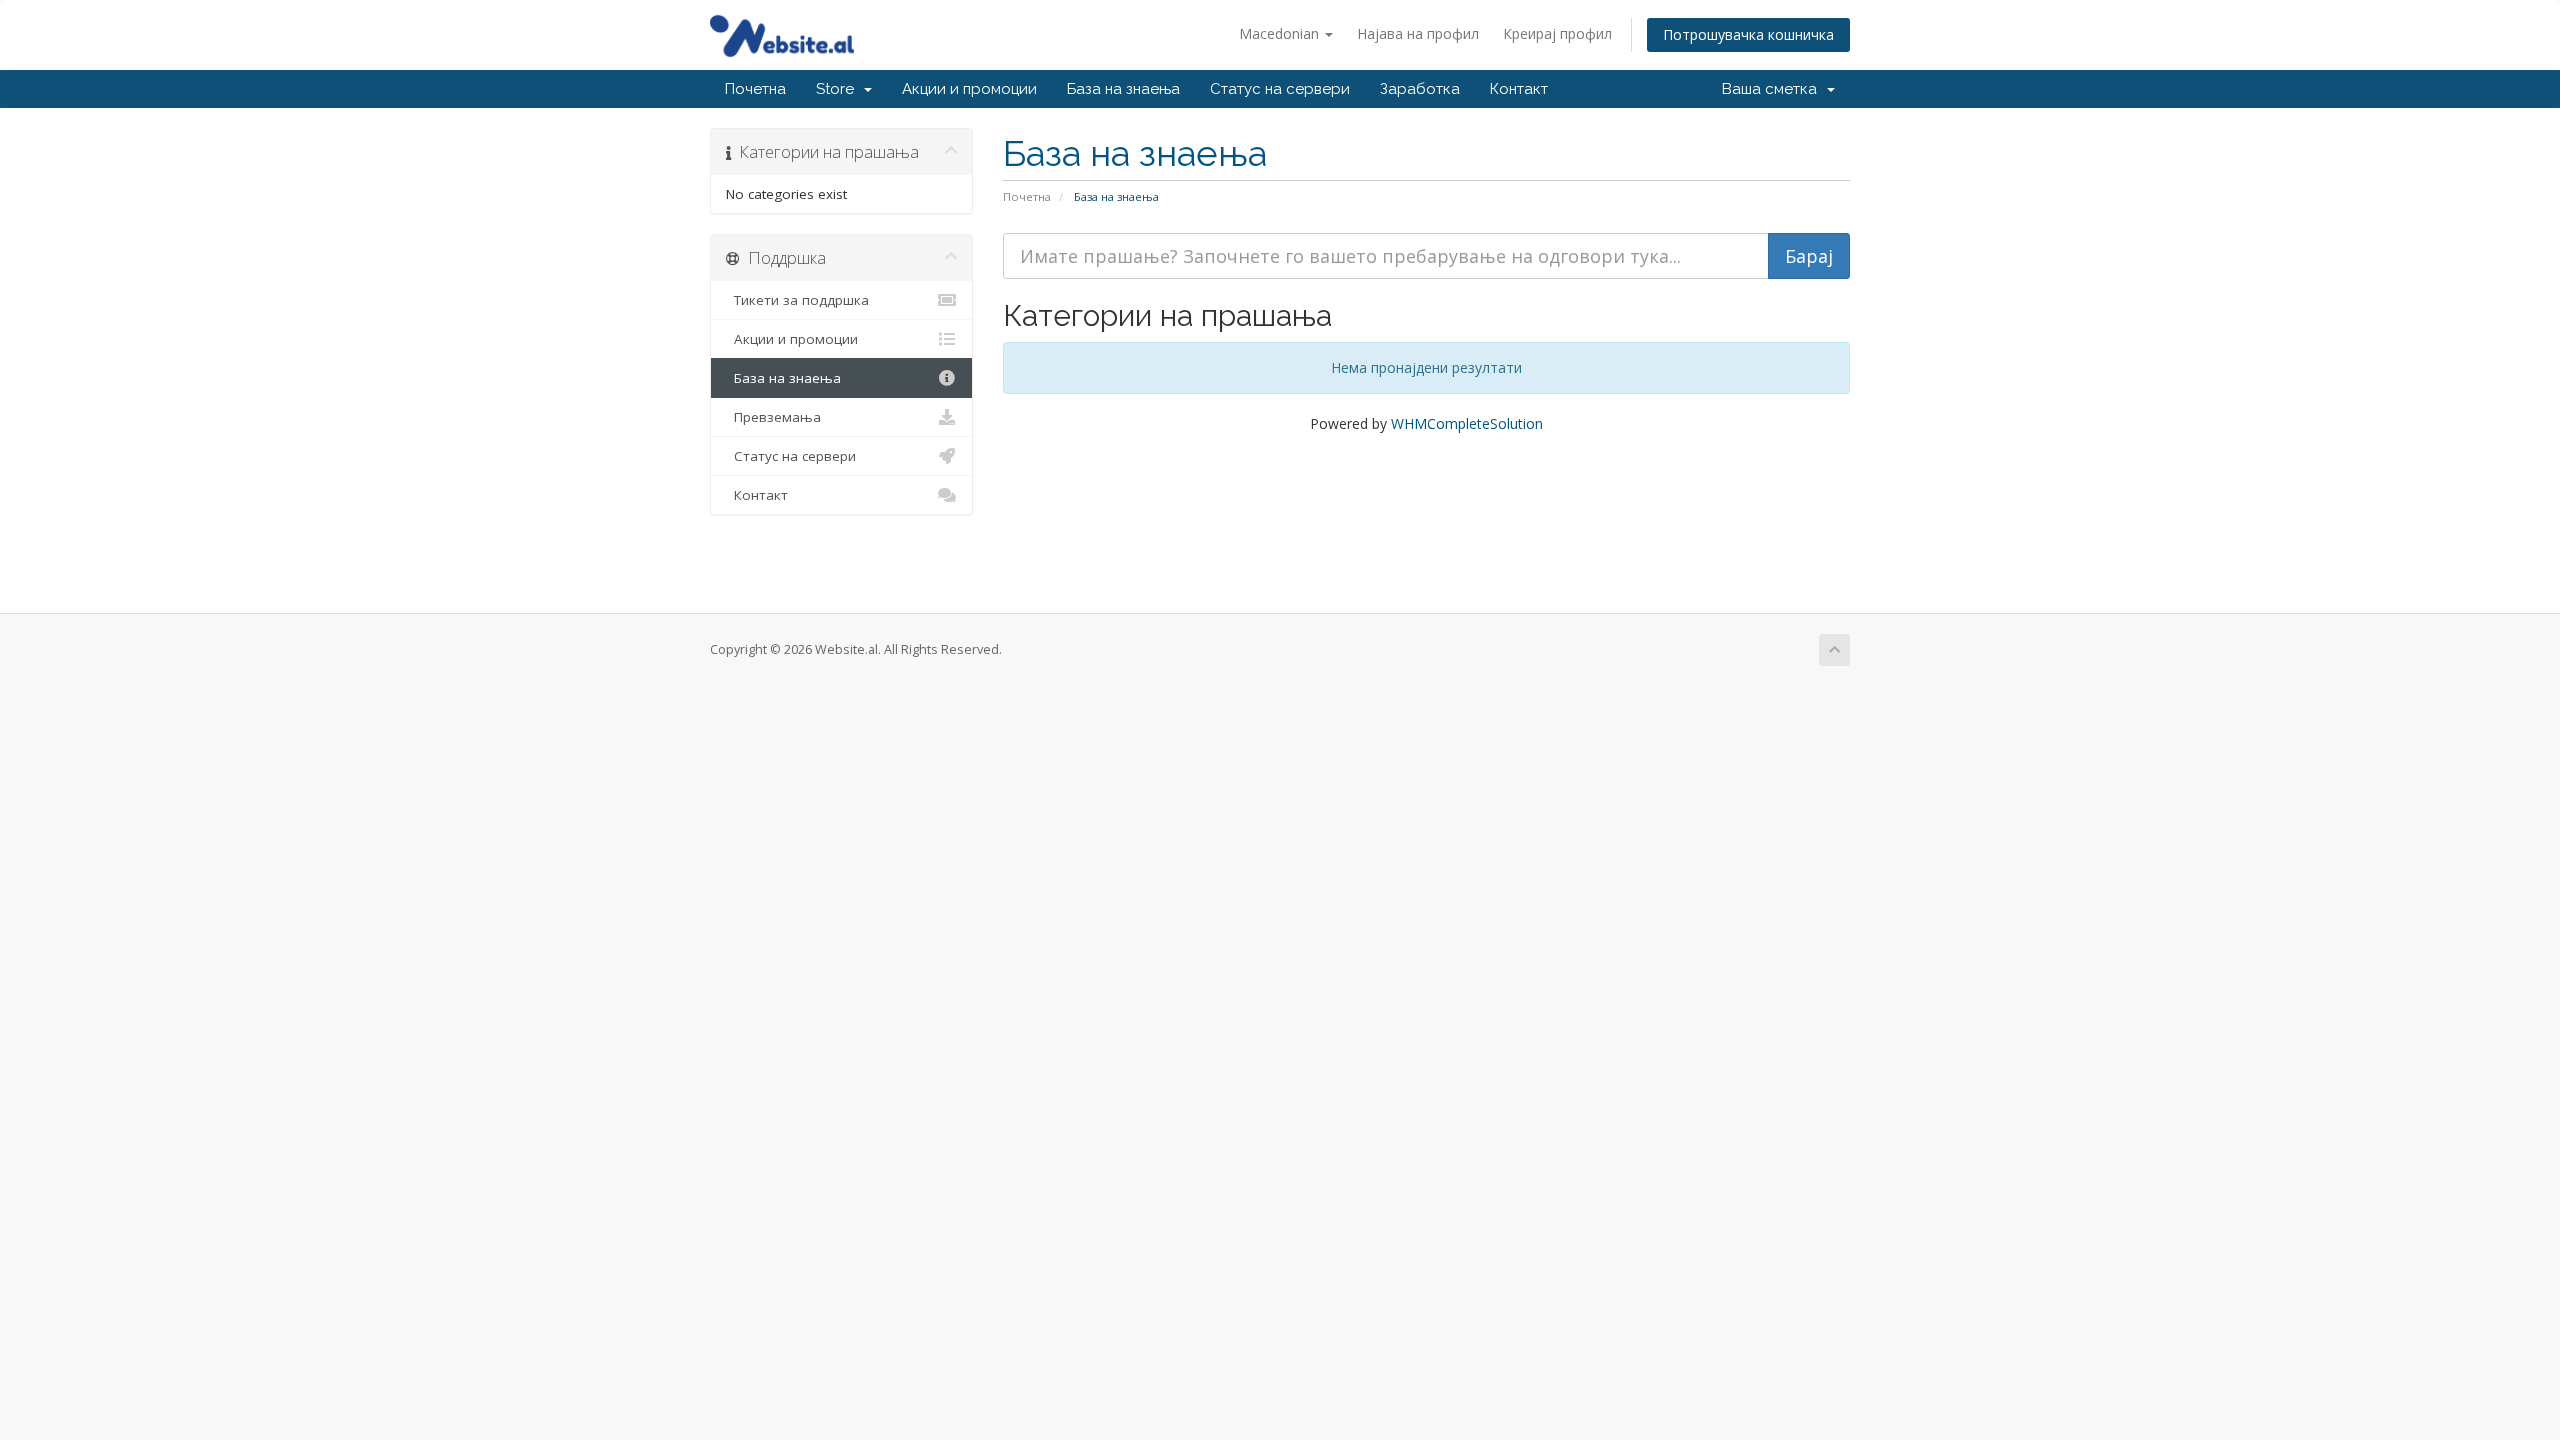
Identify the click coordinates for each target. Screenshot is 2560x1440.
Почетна (755, 89)
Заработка (1420, 89)
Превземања (773, 417)
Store (839, 89)
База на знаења (1123, 89)
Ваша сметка (1773, 89)
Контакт (1519, 89)
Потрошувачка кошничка (1748, 34)
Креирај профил (1557, 33)
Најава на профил (1418, 33)
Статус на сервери (1280, 89)
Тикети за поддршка (797, 300)
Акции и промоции (969, 89)
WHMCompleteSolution (1467, 423)
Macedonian (1281, 33)
